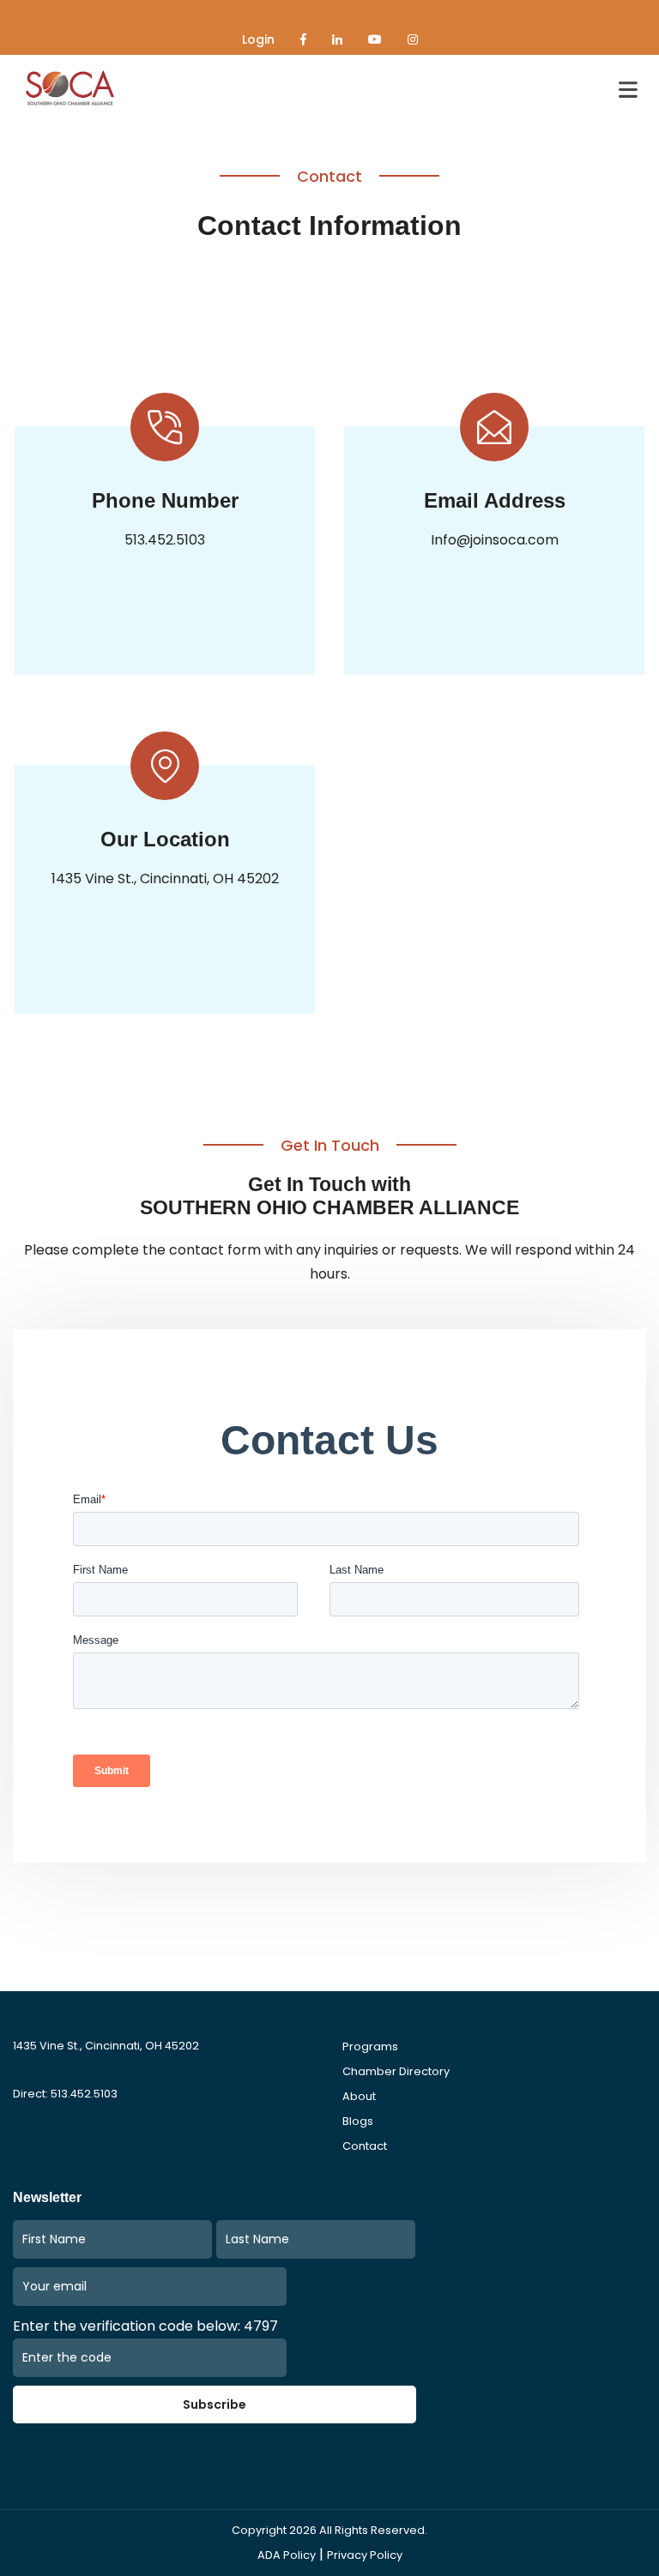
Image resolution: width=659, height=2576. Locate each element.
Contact (365, 2146)
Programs (370, 2046)
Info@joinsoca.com (495, 540)
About (359, 2096)
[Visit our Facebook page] (303, 39)
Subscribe (215, 2404)
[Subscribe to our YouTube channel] (375, 39)
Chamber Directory (396, 2071)
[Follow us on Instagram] (413, 39)
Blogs (358, 2121)
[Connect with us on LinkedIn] (337, 39)
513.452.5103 (165, 540)
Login (258, 39)
